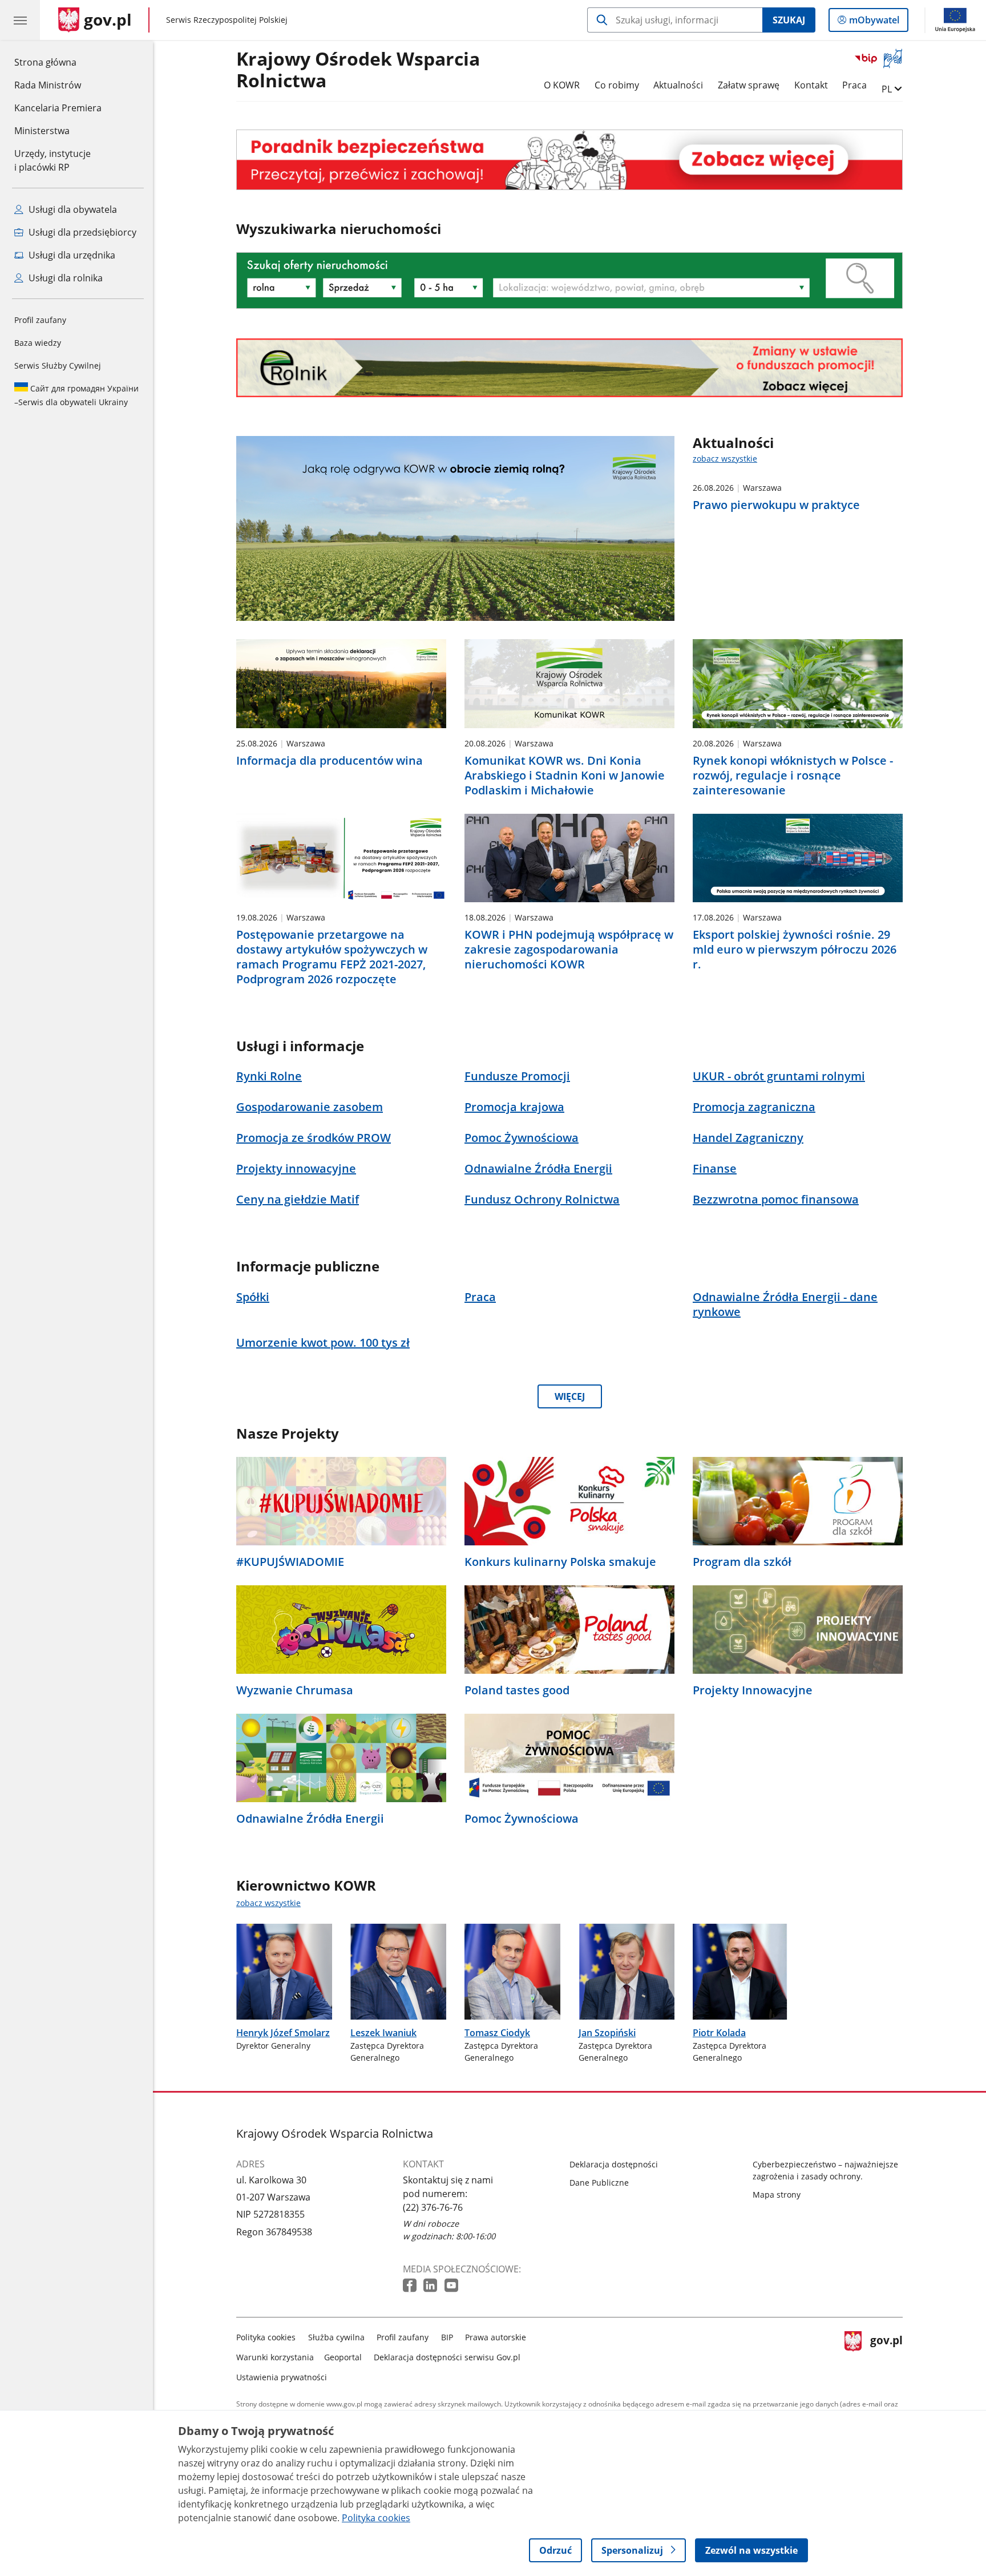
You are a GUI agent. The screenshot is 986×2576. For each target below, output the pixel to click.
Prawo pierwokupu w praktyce (776, 505)
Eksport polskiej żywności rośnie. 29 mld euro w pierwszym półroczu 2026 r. (795, 950)
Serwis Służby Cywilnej (58, 366)
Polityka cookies (266, 2337)
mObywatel (874, 23)
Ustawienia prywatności (282, 2377)
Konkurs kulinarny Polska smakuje (560, 1562)
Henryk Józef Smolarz (283, 2033)
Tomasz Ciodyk (497, 2033)
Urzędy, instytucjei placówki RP (52, 160)
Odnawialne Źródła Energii (310, 1819)
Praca (854, 85)
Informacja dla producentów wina (330, 761)
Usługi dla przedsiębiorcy (81, 232)
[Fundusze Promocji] (569, 368)
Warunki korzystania (275, 2357)
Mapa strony (777, 2195)
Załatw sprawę (749, 85)
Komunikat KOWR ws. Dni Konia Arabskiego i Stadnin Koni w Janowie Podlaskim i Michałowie (565, 776)
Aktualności (678, 85)
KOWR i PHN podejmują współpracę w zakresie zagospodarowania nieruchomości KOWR (569, 950)
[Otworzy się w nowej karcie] (411, 2286)
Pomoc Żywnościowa (522, 1819)
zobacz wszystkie (725, 459)
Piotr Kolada (719, 2033)
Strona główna (58, 62)
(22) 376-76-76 (433, 2207)
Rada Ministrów (48, 85)
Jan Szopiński (607, 2033)
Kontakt (811, 85)
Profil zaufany (40, 320)
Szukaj (789, 20)
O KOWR (562, 85)
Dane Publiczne (599, 2183)
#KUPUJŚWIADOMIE (290, 1562)
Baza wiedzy (38, 343)
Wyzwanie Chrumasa (295, 1690)
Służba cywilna (336, 2337)
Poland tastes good (517, 1690)
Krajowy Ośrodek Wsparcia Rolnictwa (358, 70)
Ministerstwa (42, 131)
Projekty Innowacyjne (753, 1690)
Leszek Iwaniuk (383, 2033)
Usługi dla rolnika (64, 278)
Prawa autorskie (496, 2337)
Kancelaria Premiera (58, 108)
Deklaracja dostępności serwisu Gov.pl (447, 2357)
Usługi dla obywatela (72, 209)
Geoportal (343, 2357)
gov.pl (886, 2355)
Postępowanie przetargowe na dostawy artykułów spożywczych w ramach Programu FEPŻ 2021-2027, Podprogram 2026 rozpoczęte (332, 957)
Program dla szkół (742, 1562)
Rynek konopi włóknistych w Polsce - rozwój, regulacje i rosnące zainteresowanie (793, 776)
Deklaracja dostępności (614, 2164)
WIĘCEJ (570, 1396)
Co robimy (617, 85)
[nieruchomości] (569, 160)
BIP (447, 2337)
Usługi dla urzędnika (71, 255)
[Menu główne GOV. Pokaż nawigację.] (20, 20)
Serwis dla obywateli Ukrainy (76, 395)
